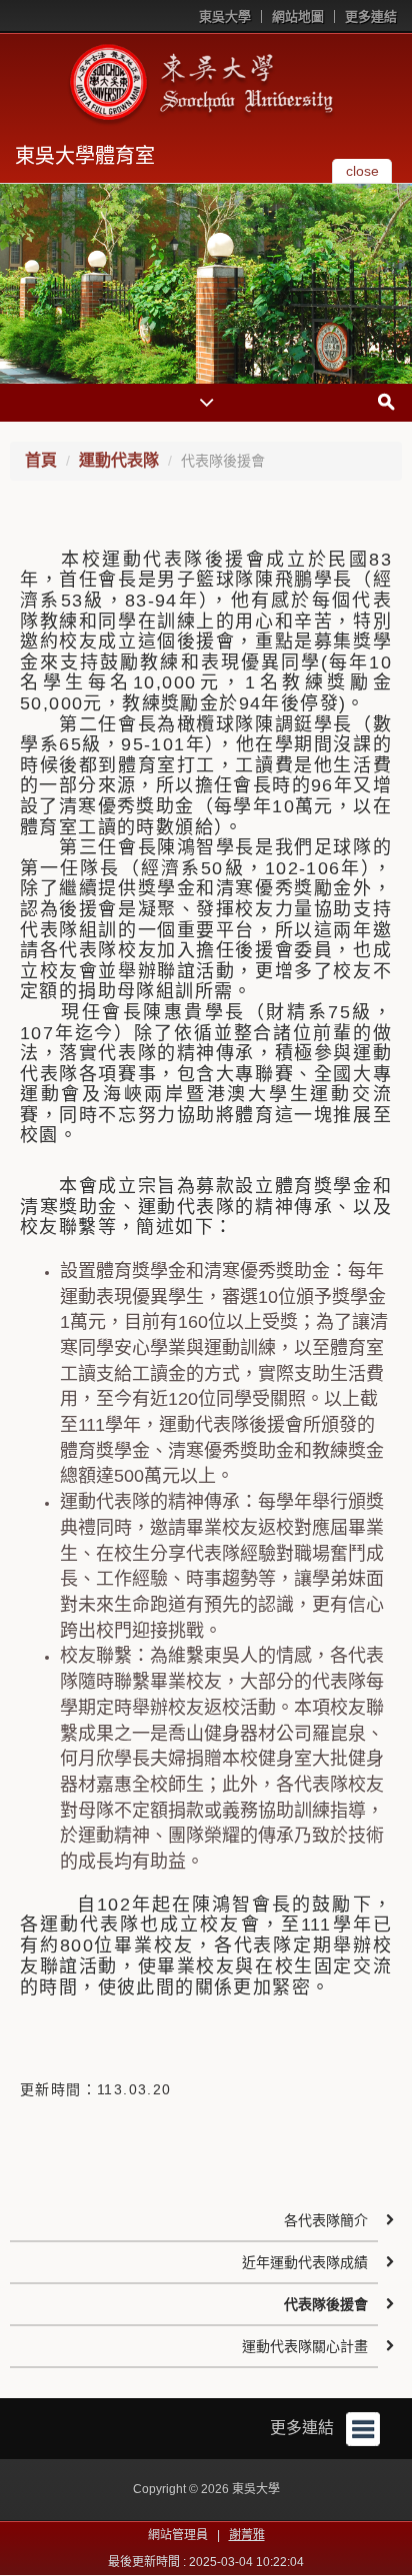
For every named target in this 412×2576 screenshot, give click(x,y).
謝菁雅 (247, 2535)
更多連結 (371, 16)
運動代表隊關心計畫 (305, 2346)
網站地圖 (298, 16)
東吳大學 (225, 16)
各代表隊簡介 (326, 2220)
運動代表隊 (119, 460)
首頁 (41, 460)
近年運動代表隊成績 (305, 2262)
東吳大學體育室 (85, 156)
